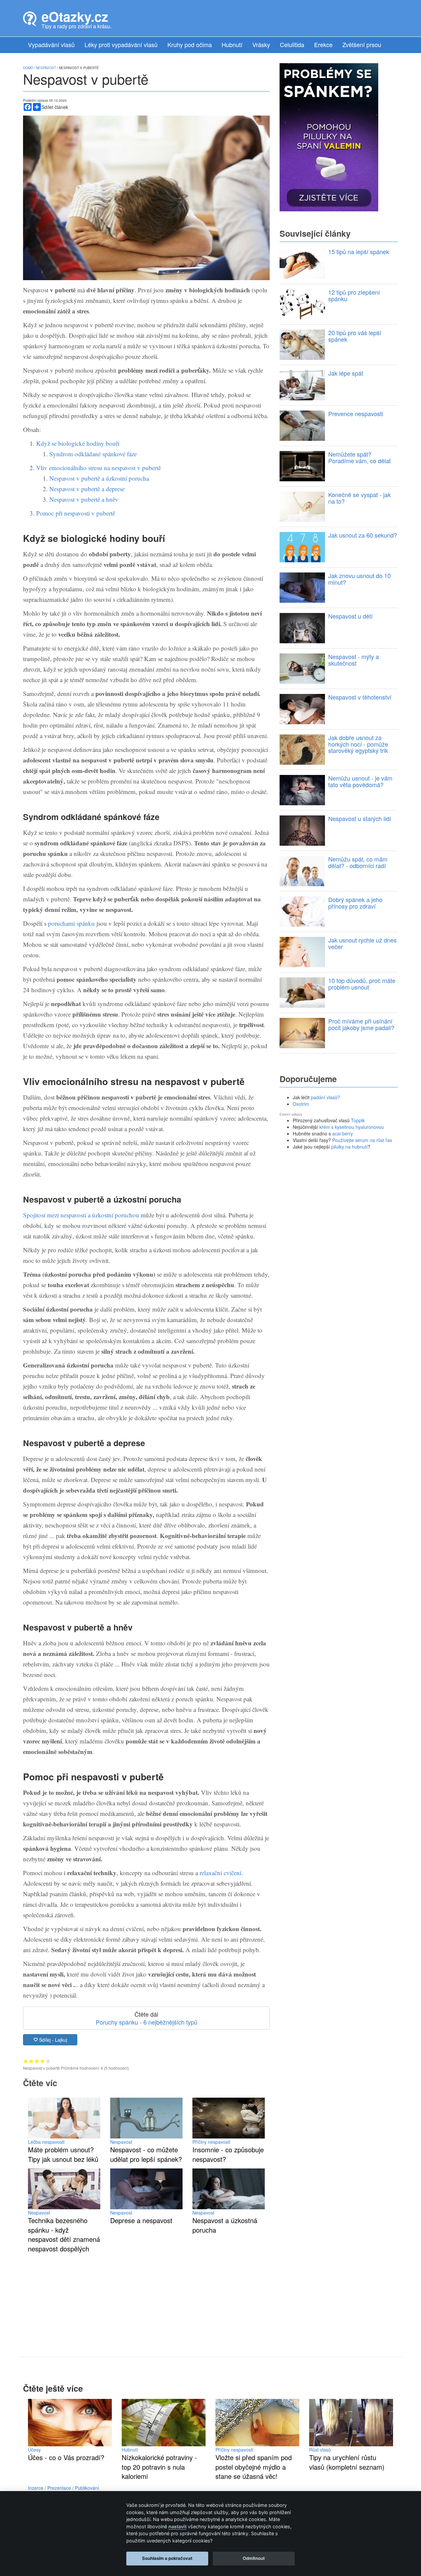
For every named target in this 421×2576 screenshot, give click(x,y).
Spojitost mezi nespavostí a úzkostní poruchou (81, 1215)
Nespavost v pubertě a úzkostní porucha (99, 478)
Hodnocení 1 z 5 (26, 2061)
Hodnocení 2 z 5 (31, 2061)
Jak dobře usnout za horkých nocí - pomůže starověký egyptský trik (358, 744)
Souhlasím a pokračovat (167, 2558)
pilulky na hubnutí (349, 1147)
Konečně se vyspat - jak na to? (359, 498)
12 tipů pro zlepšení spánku (354, 295)
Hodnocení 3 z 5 (37, 2061)
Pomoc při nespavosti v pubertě (76, 513)
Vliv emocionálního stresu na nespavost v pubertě (99, 468)
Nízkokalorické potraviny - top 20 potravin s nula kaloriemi (159, 2467)
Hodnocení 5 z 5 (48, 2061)
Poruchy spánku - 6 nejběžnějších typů (147, 2022)
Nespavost (121, 2142)
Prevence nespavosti (356, 413)
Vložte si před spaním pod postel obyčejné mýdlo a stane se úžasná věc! (254, 2467)
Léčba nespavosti (46, 2142)
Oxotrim (301, 1104)
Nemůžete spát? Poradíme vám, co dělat (359, 457)
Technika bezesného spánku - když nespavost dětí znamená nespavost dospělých (64, 2234)
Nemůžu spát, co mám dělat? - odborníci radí (358, 862)
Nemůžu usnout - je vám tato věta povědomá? (360, 781)
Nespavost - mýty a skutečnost (354, 660)
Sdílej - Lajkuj (52, 2040)
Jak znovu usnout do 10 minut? (359, 579)
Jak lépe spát (346, 373)
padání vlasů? (325, 1097)
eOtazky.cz (75, 16)
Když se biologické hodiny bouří (78, 443)
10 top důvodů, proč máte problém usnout (362, 984)
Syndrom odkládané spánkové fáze (93, 454)
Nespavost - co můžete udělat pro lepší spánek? (146, 2154)
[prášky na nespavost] (329, 136)
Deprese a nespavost (141, 2220)
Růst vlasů (320, 2450)
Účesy (34, 2450)
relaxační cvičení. (221, 1873)
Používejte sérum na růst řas (362, 1140)
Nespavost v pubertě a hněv (84, 499)
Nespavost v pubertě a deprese (87, 489)
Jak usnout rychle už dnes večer (362, 943)
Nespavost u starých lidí (360, 818)
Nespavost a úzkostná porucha (225, 2225)
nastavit (177, 2526)
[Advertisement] (146, 2299)
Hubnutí (232, 44)
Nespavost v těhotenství (360, 697)
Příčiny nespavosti (211, 2142)
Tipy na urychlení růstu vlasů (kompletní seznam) (347, 2462)
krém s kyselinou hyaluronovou (352, 1127)
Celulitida (292, 44)
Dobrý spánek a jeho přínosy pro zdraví (355, 903)
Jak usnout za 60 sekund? (363, 535)
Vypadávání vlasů (51, 44)
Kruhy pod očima (190, 44)
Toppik (358, 1120)
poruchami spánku (71, 923)
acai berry (343, 1133)
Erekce (323, 44)
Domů (28, 68)
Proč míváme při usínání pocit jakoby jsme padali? (361, 1024)
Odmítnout (254, 2558)
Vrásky (261, 44)
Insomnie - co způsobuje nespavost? (228, 2154)
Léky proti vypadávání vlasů (121, 44)
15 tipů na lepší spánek (359, 252)
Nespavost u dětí (350, 616)
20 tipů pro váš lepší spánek (355, 336)
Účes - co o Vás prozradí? (66, 2457)
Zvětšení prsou (362, 44)
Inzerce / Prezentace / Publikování (63, 2488)
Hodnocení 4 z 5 (43, 2061)
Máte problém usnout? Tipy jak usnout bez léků (63, 2154)
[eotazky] (30, 18)
